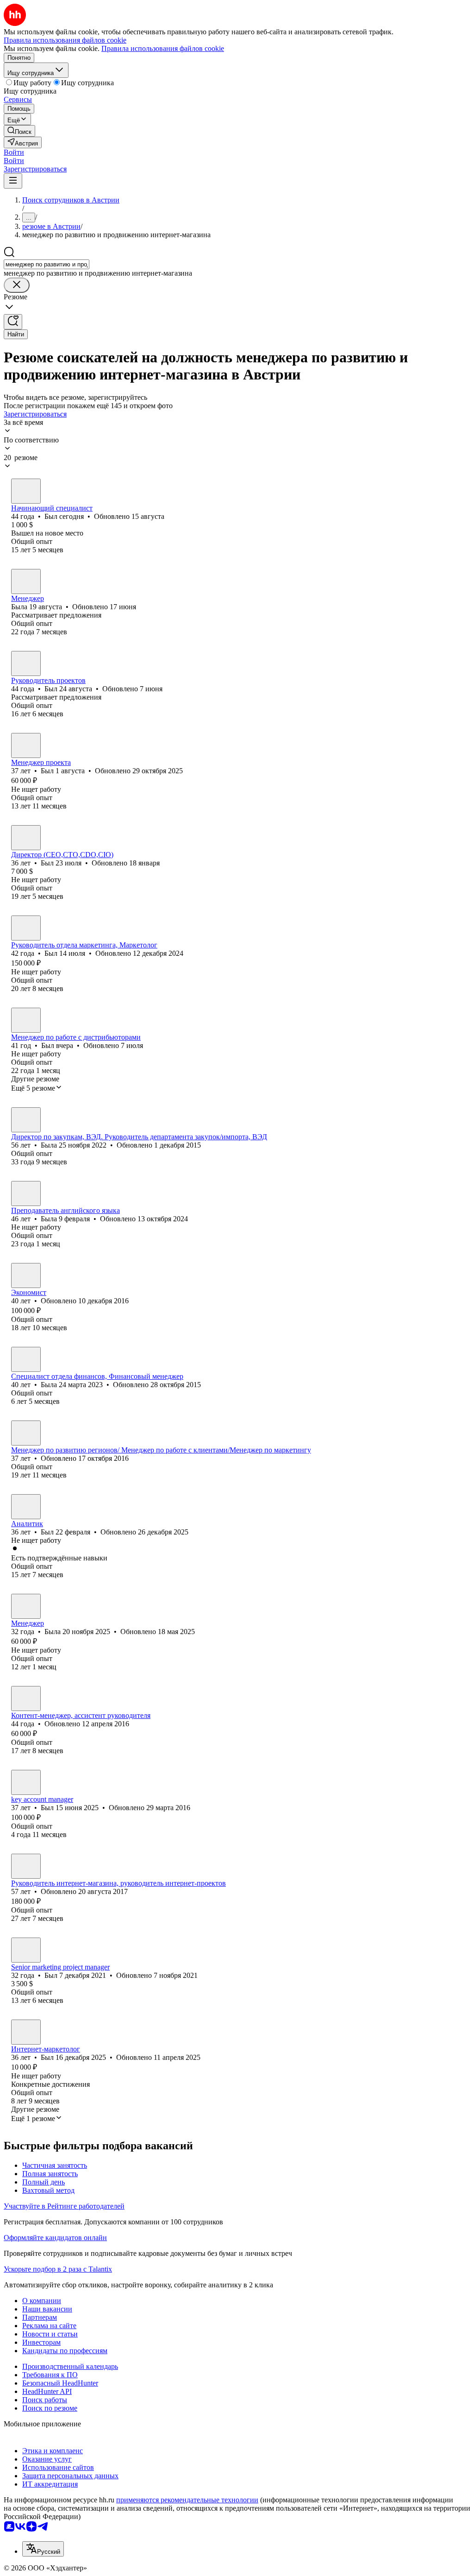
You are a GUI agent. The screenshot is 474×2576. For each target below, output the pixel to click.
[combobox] (47, 264)
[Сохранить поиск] (13, 322)
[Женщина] (26, 581)
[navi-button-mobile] (13, 181)
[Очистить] (17, 285)
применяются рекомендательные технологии (187, 2500)
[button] (14, 152)
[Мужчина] (26, 491)
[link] (19, 131)
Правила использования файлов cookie (163, 48)
